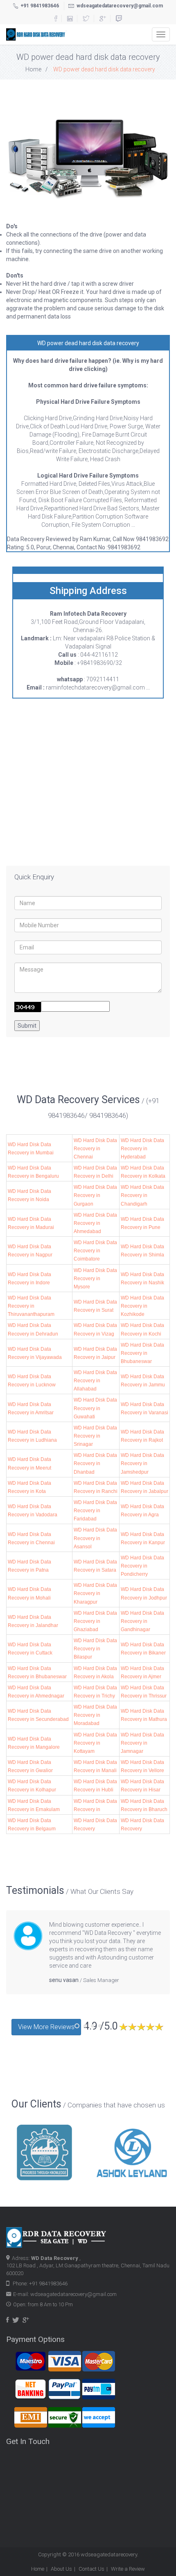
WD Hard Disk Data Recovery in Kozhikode (142, 1306)
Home (33, 69)
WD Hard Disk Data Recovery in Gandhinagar (142, 1621)
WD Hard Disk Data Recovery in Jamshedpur (142, 1463)
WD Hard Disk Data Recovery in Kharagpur (95, 1593)
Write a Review (128, 2569)
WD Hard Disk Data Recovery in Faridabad (95, 1511)
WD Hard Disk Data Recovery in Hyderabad (142, 1149)
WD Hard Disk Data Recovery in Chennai (95, 1149)
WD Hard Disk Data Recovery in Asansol (95, 1538)
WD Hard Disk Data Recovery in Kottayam (95, 1743)
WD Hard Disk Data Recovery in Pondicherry (142, 1566)
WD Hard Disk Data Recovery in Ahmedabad (95, 1223)
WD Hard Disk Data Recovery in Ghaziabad (95, 1621)
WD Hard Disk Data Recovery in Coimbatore (95, 1251)
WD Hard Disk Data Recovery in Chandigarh (142, 1195)
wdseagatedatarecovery (109, 2554)
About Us (61, 2569)
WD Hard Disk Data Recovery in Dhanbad (95, 1463)
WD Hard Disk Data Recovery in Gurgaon (95, 1195)
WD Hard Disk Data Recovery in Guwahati (95, 1408)
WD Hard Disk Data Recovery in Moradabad (95, 1715)
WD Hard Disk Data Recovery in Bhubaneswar (142, 1353)
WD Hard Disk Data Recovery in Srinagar (95, 1436)
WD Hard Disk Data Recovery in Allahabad (95, 1381)
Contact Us (91, 2569)
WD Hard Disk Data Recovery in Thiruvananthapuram (31, 1306)
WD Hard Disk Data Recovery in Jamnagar (142, 1743)
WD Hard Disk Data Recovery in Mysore (95, 1279)
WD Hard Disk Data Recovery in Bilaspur (95, 1649)
